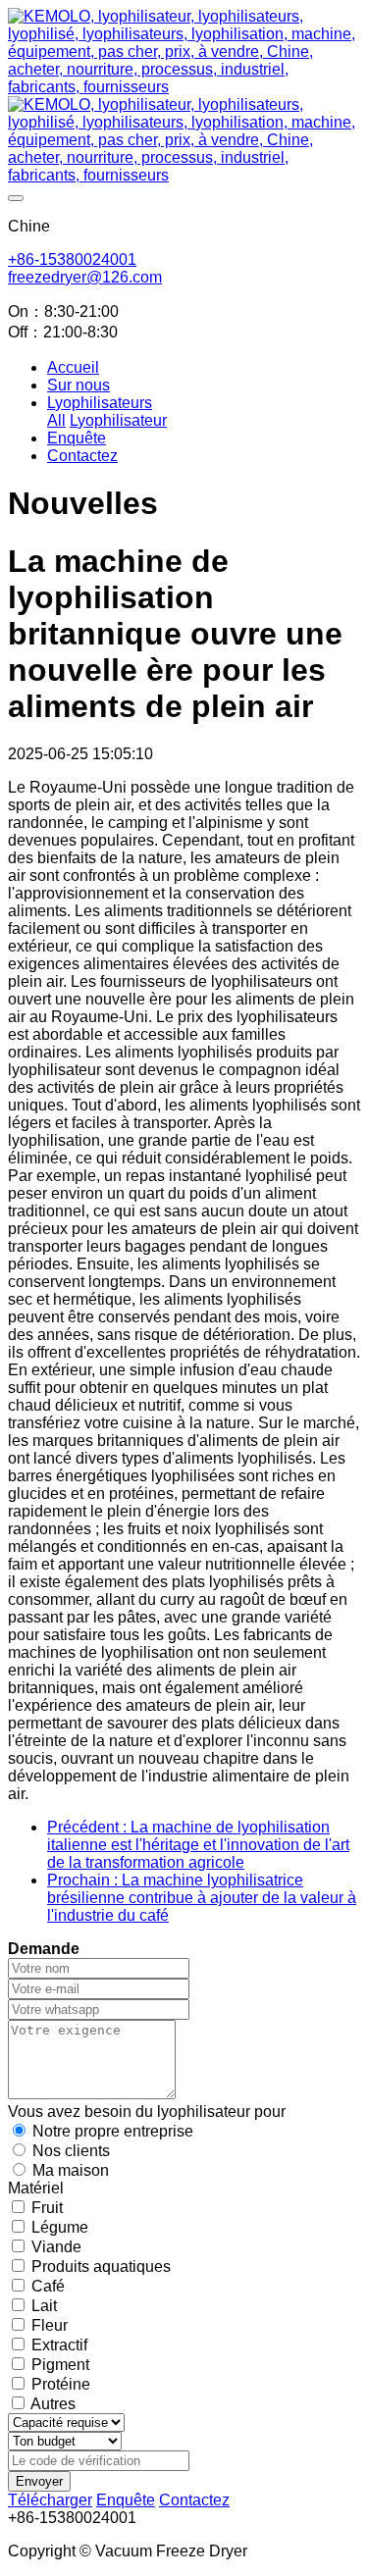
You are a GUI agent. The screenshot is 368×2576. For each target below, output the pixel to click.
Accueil (73, 367)
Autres (53, 2404)
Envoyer (39, 2481)
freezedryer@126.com (85, 277)
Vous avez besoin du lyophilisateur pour (147, 2112)
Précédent (198, 1845)
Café (48, 2286)
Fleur (50, 2325)
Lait (44, 2306)
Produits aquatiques (101, 2267)
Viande (56, 2247)
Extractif (59, 2345)
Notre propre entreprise (113, 2131)
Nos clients (71, 2151)
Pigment (60, 2365)
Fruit (47, 2208)
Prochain (202, 1898)
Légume (60, 2227)
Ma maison (71, 2170)
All (56, 420)
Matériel (36, 2188)
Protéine (61, 2384)
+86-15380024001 (72, 259)
